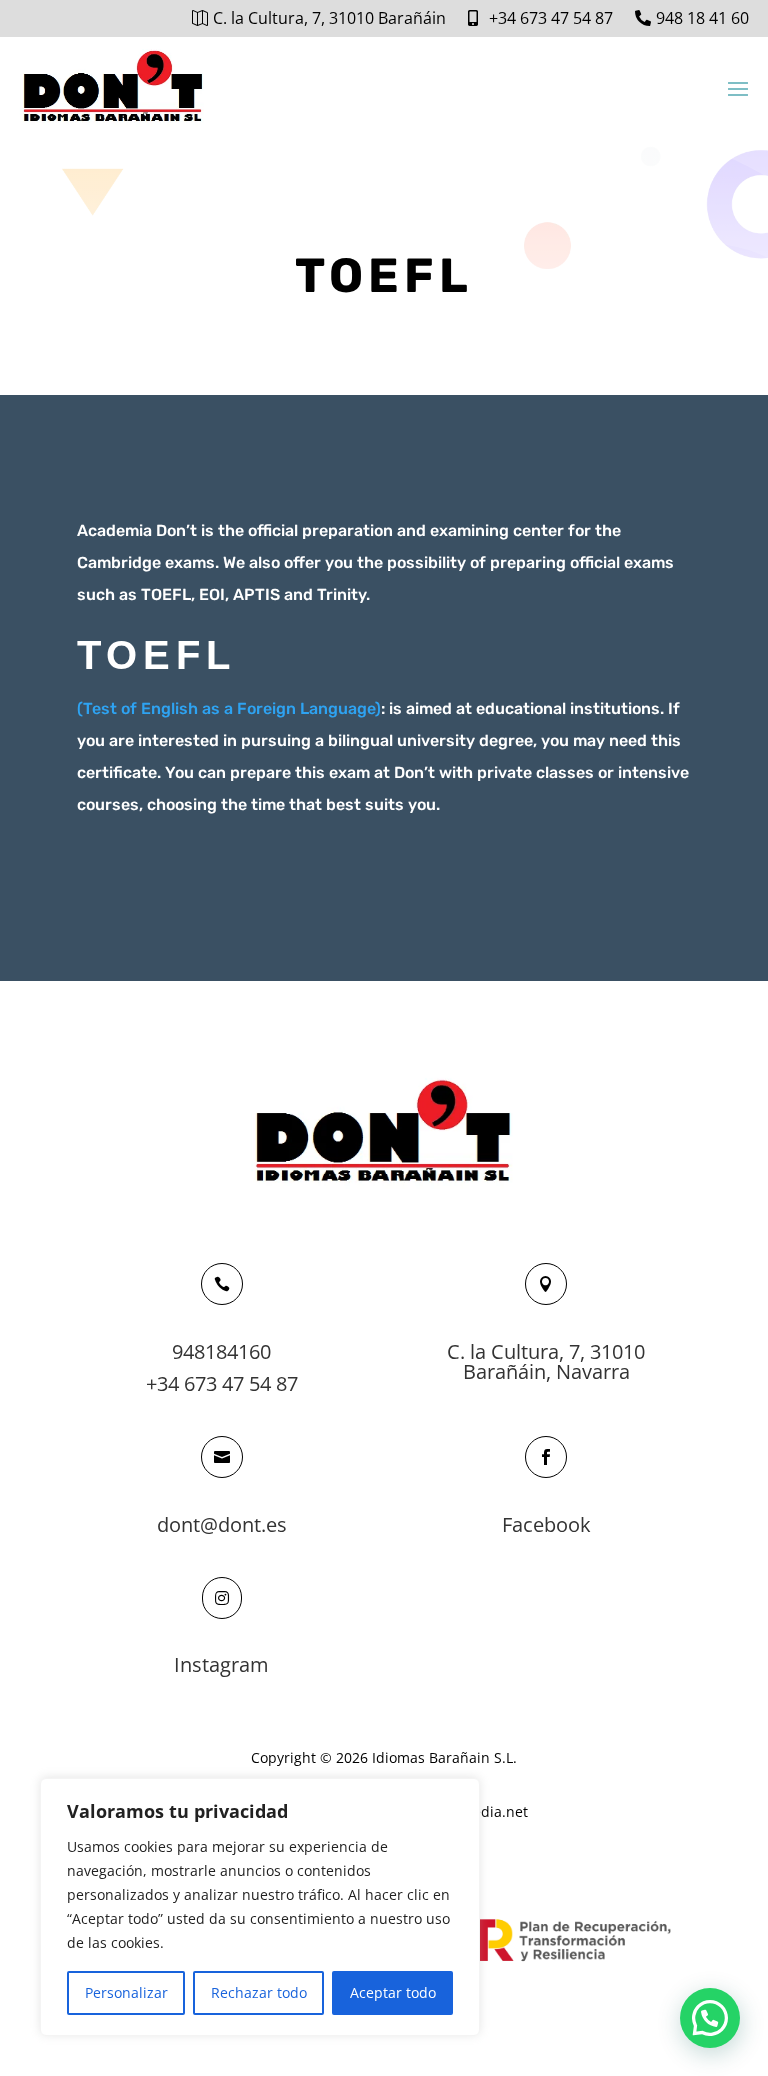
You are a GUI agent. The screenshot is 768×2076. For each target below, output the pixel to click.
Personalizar (126, 1992)
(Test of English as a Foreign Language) (229, 708)
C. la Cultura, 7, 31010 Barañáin (329, 18)
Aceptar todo (393, 1992)
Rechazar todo (259, 1992)
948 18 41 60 (702, 18)
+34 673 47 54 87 (551, 18)
